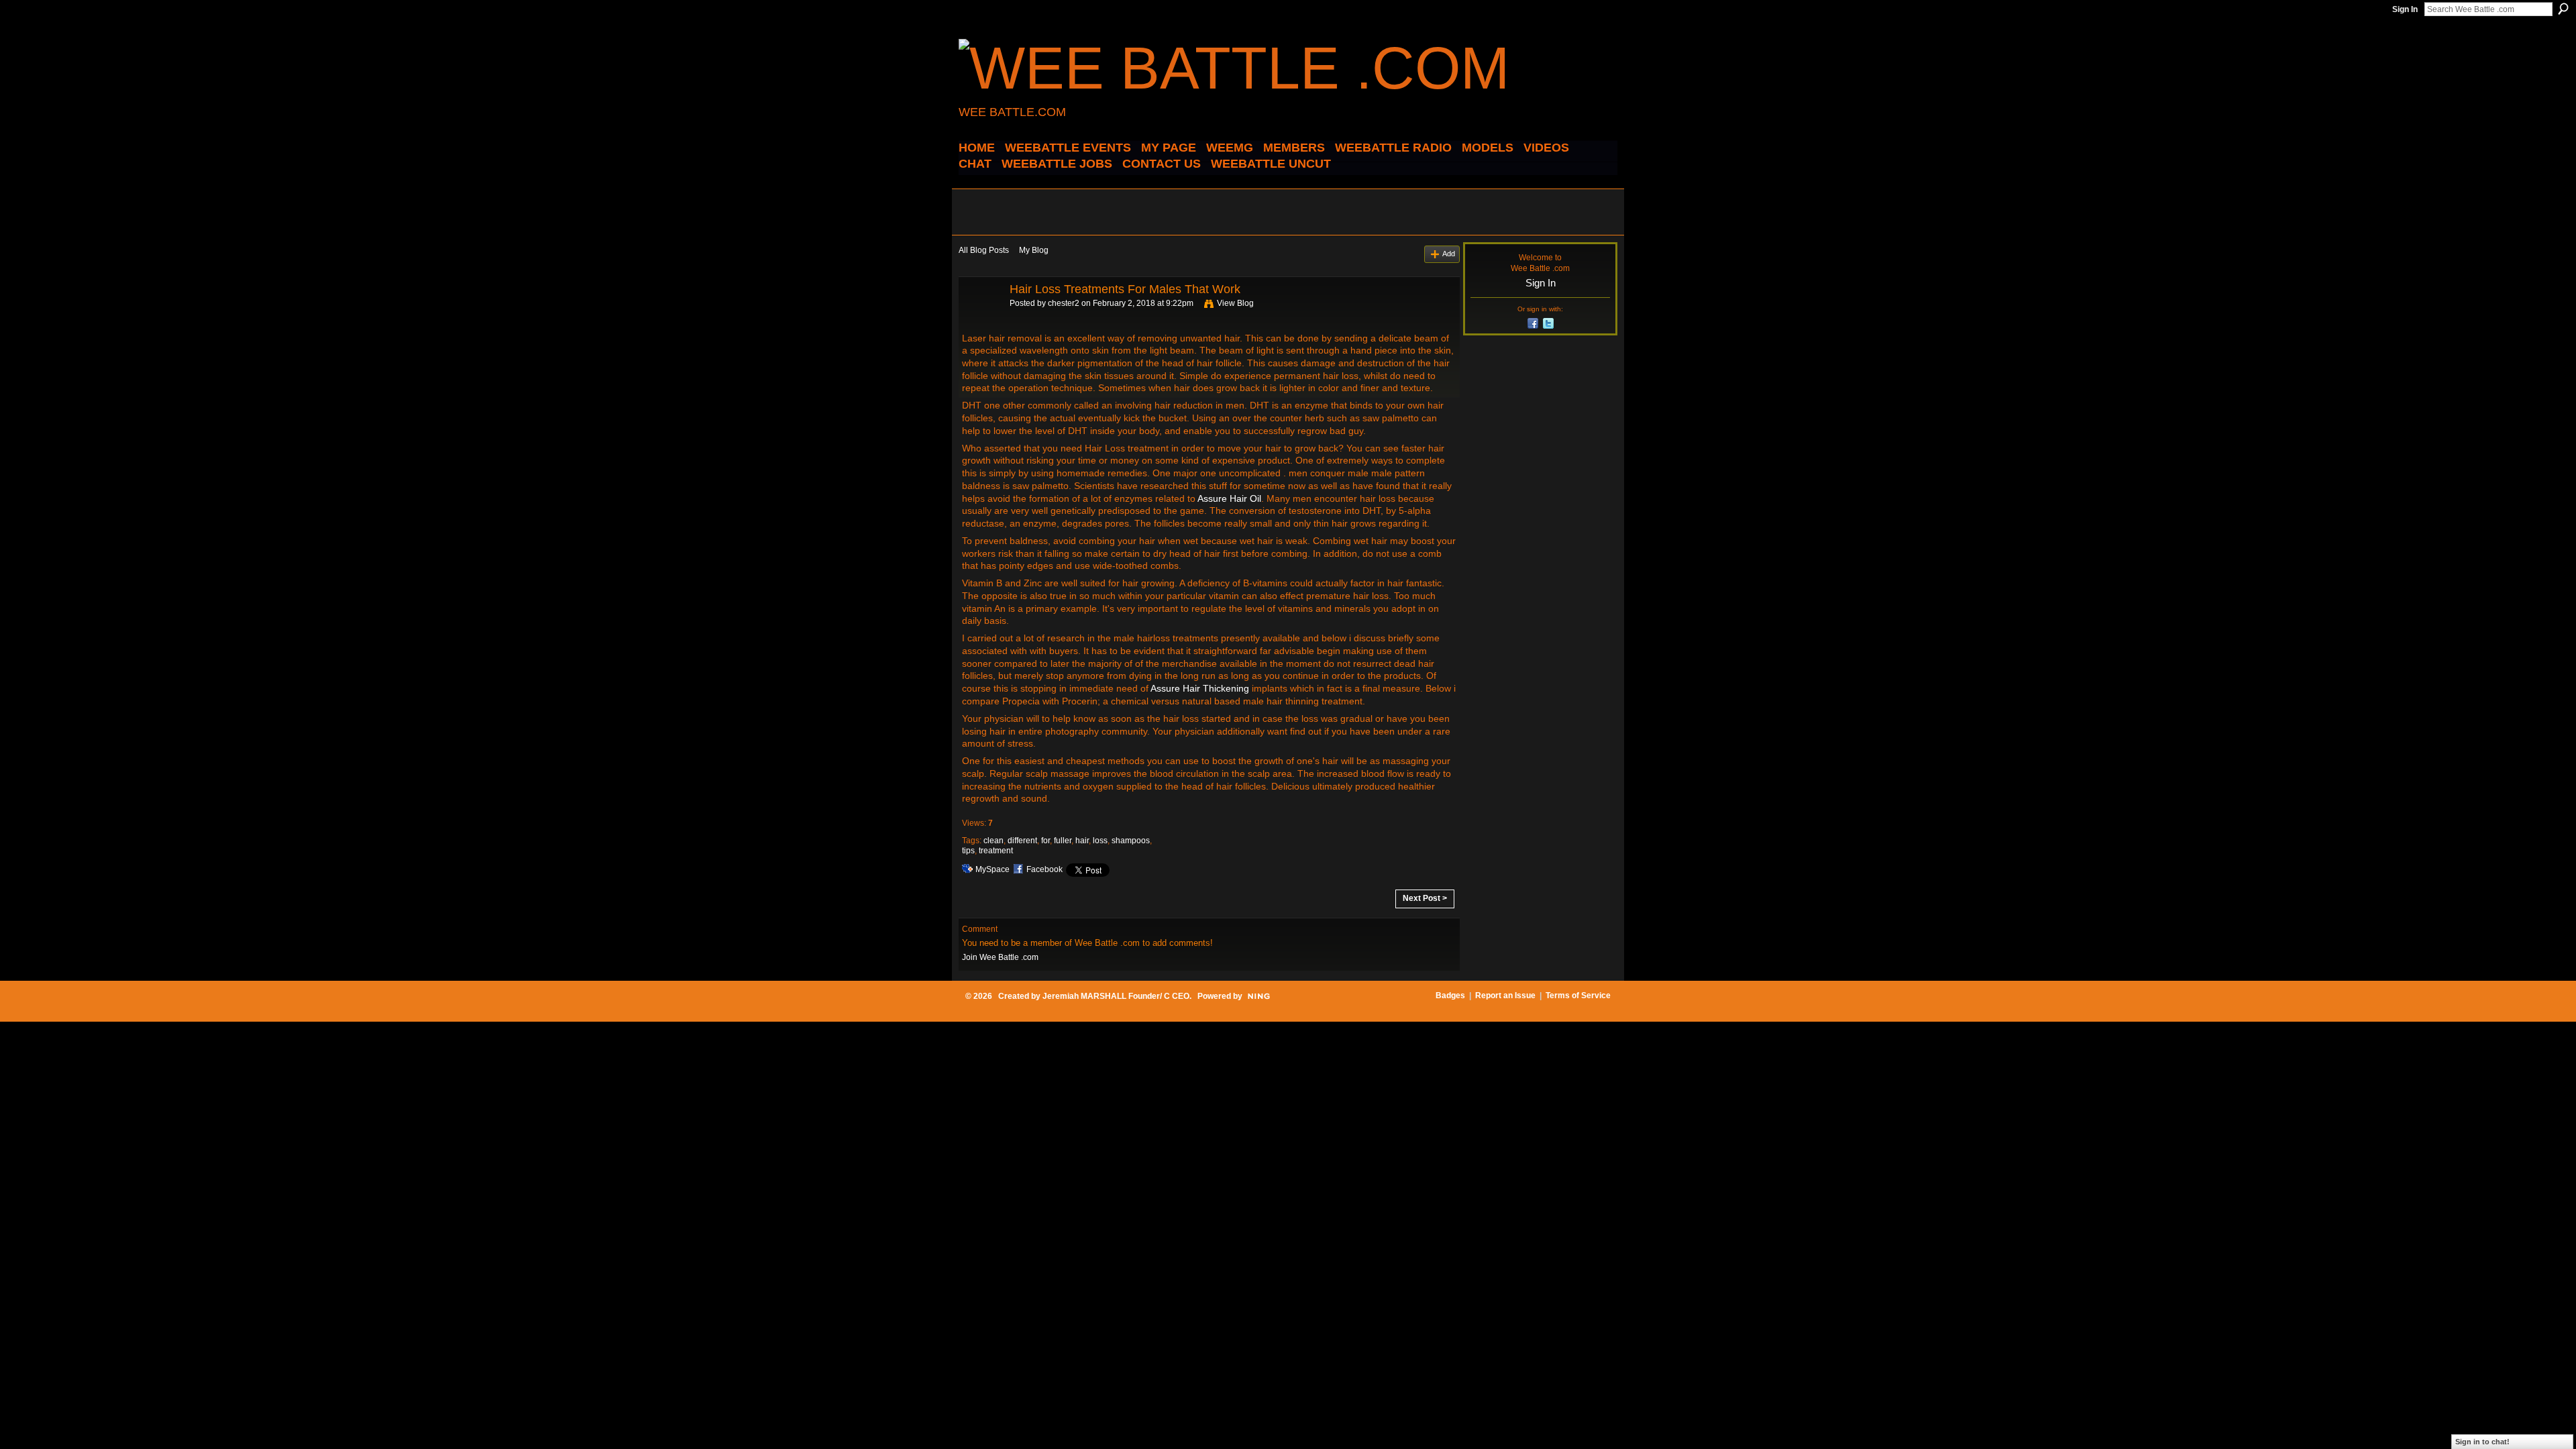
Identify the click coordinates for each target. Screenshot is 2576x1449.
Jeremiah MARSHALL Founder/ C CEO (1116, 996)
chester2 (1064, 303)
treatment (996, 851)
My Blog (1034, 250)
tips (968, 851)
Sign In (2405, 9)
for (1045, 841)
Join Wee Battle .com (1000, 957)
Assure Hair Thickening (1200, 688)
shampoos (1131, 841)
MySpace (992, 869)
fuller (1063, 841)
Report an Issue (1505, 996)
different (1022, 841)
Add (1449, 254)
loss (1100, 841)
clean (994, 841)
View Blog (1235, 303)
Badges (1450, 996)
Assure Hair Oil (1229, 498)
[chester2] (980, 319)
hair (1082, 841)
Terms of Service (1578, 996)
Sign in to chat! (2482, 1442)
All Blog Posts (984, 250)
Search (2563, 9)
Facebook (1044, 869)
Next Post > (1425, 898)
